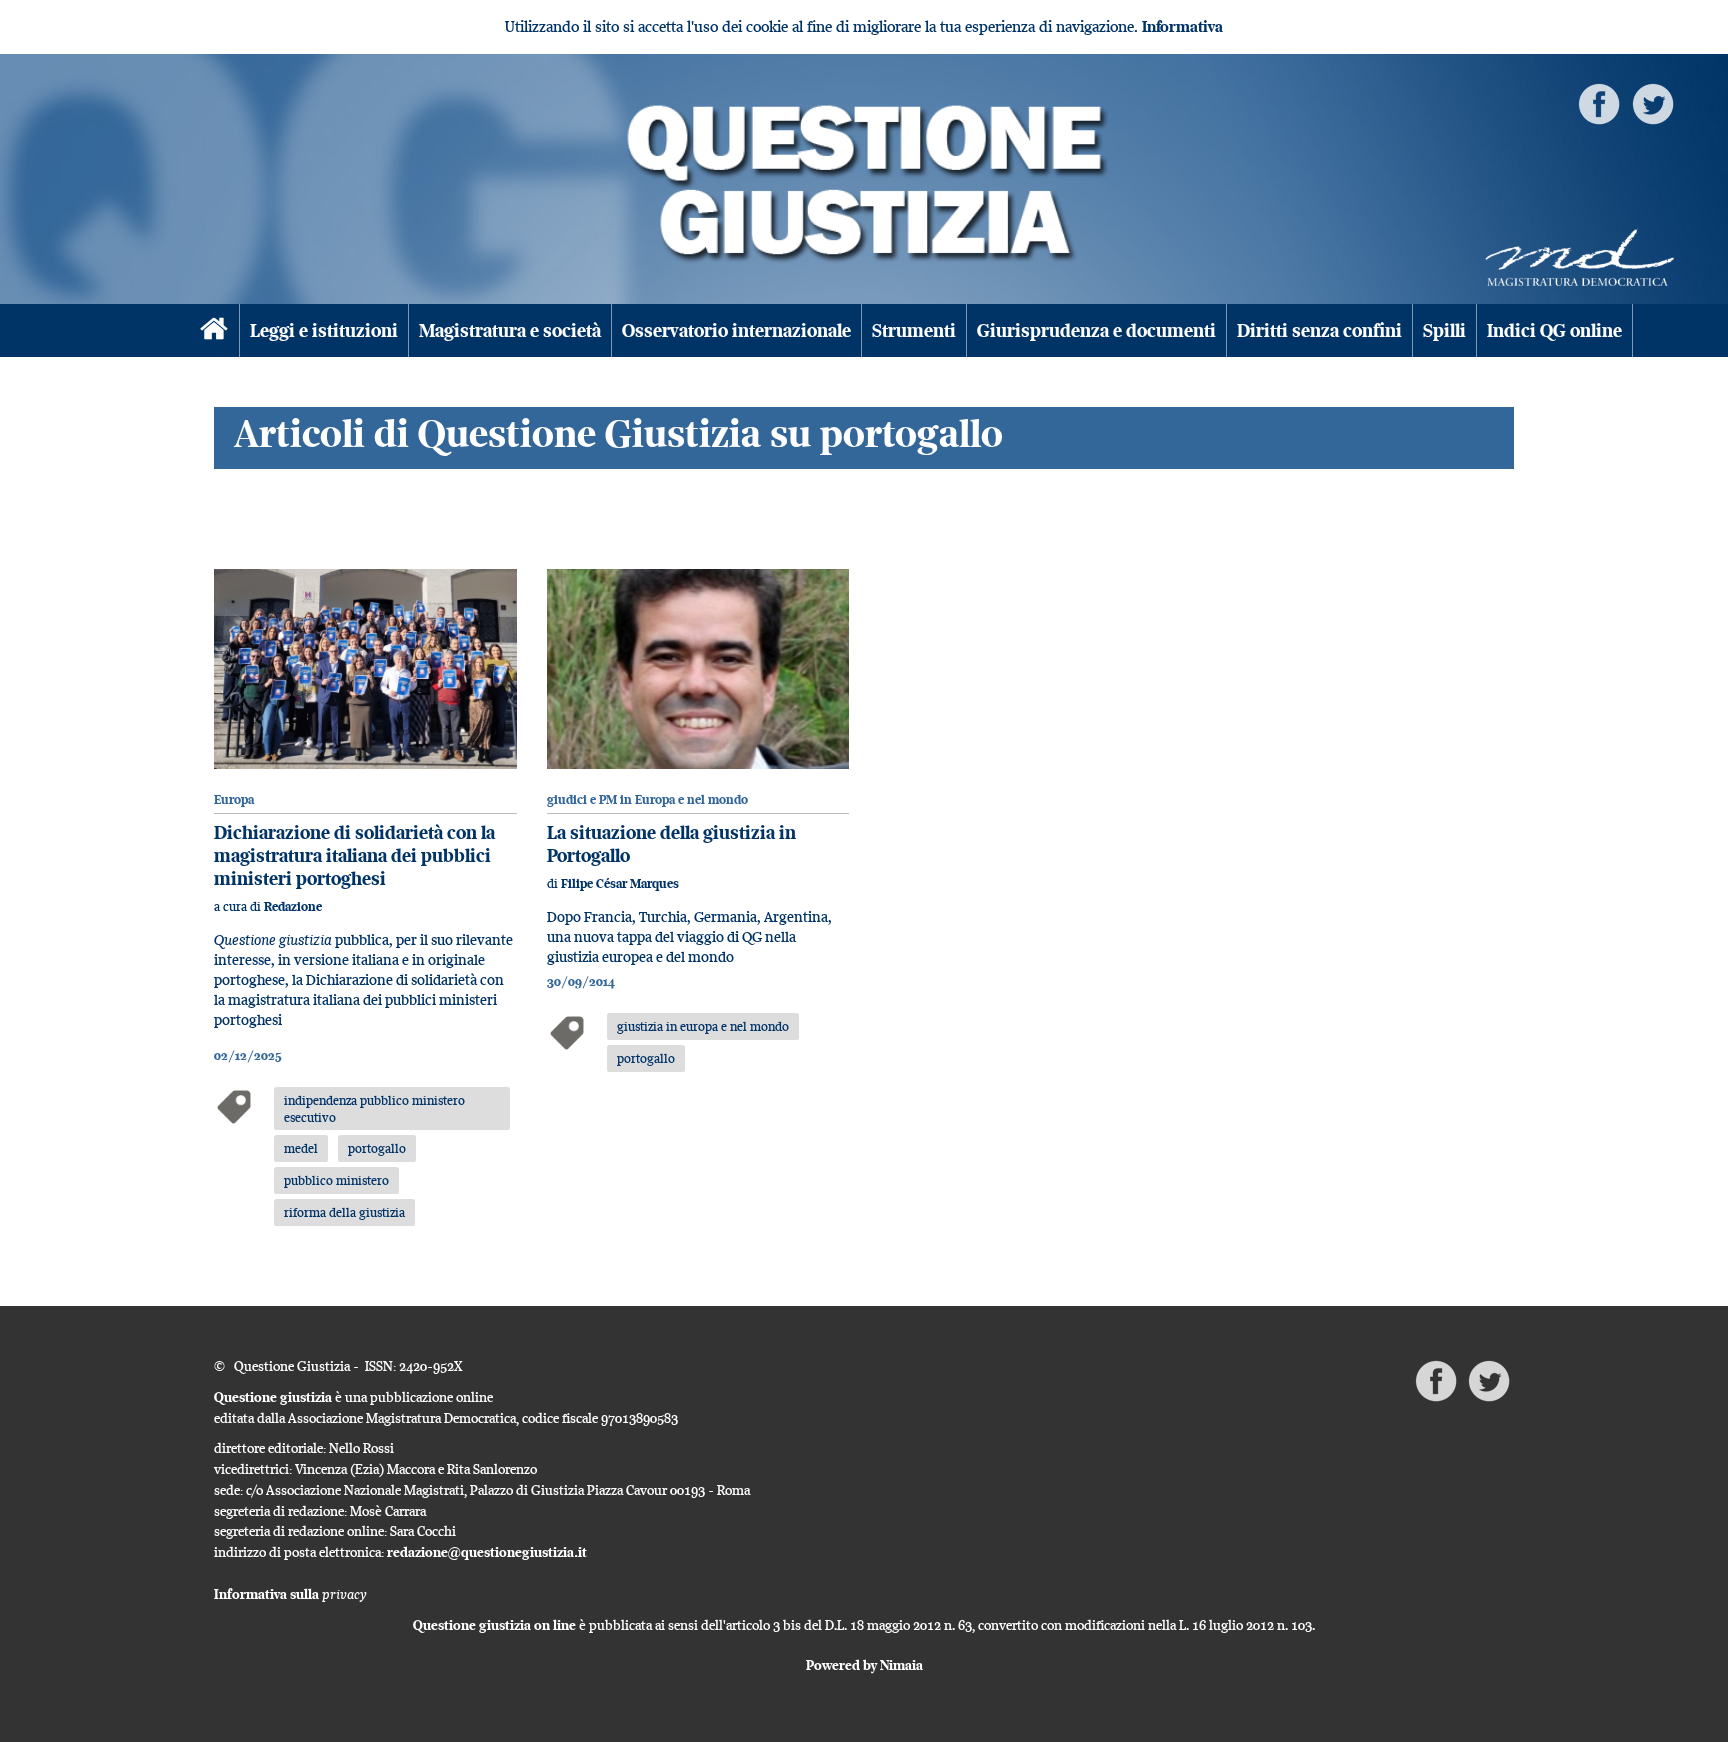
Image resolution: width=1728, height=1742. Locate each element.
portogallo (377, 1148)
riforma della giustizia (344, 1212)
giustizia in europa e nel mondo (703, 1026)
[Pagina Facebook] (1599, 102)
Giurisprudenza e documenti (1096, 330)
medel (301, 1148)
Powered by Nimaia (864, 1665)
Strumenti (914, 330)
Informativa (1182, 26)
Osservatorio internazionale (736, 330)
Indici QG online (1554, 330)
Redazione (293, 906)
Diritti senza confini (1319, 330)
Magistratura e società (510, 330)
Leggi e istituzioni (324, 330)
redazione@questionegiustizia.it (487, 1552)
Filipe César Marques (620, 883)
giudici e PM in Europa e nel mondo (647, 799)
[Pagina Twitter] (1653, 102)
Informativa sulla (290, 1594)
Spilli (1444, 330)
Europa (234, 799)
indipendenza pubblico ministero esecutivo (374, 1108)
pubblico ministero (336, 1180)
